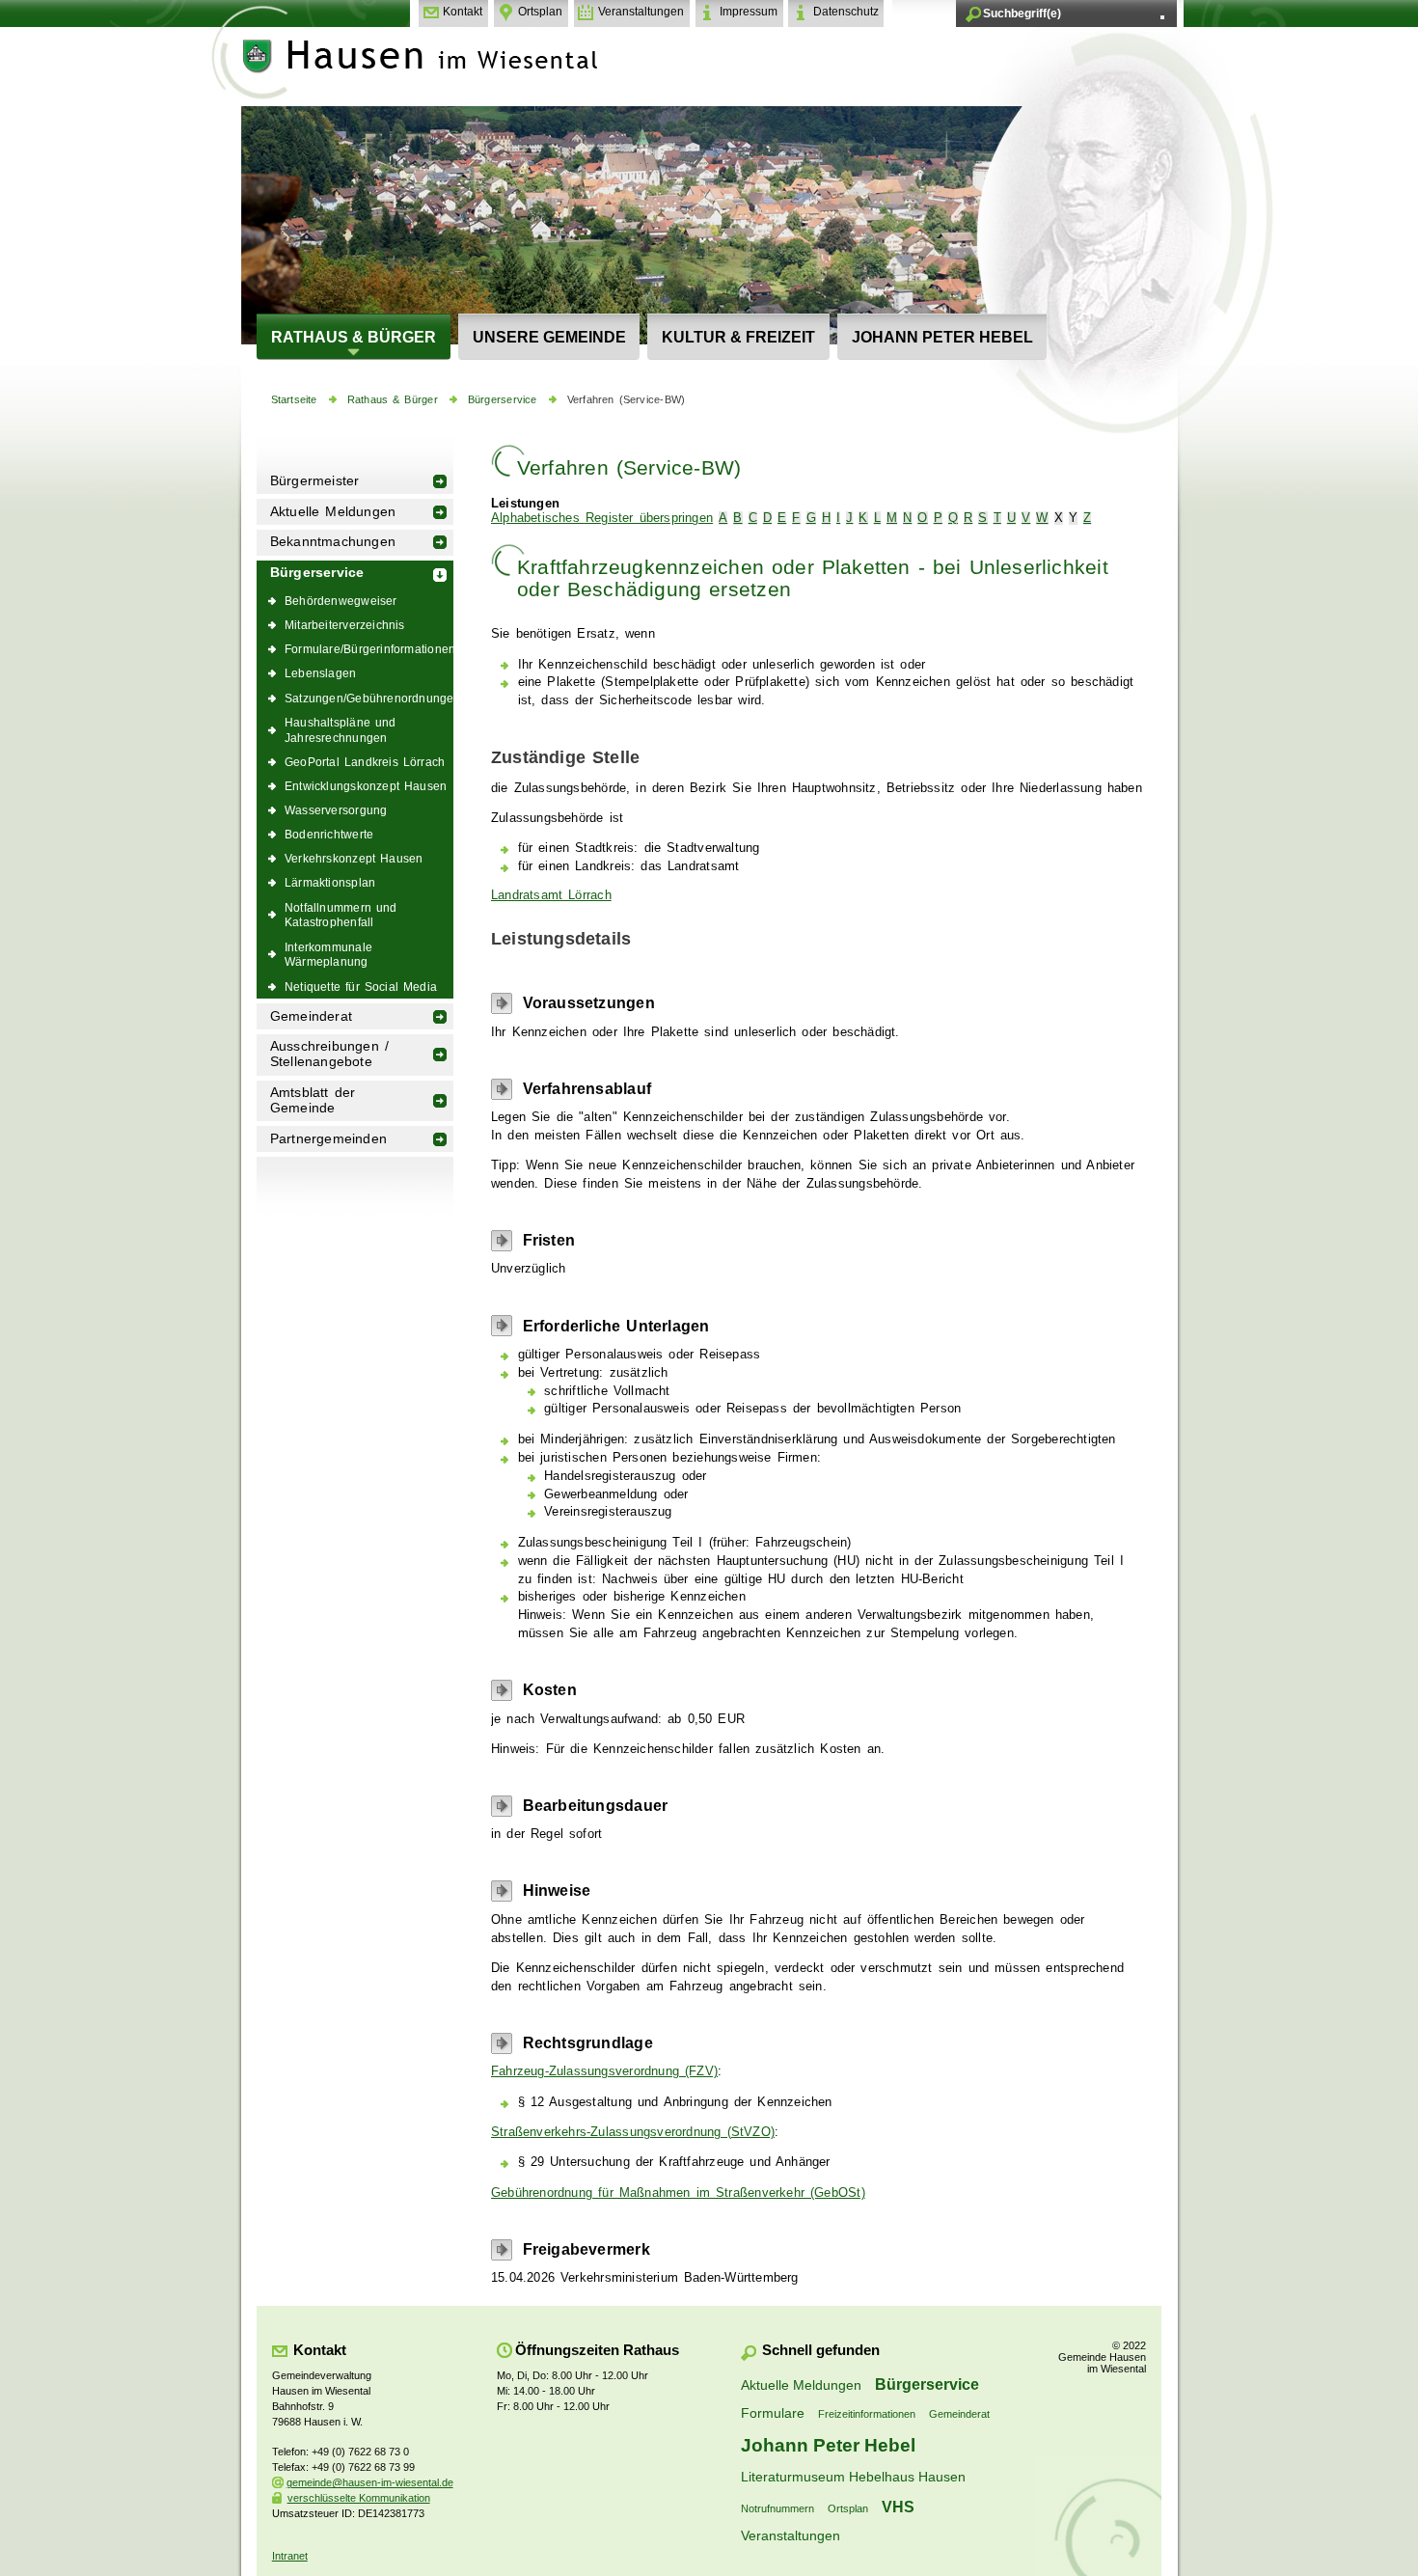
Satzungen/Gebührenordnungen (369, 698)
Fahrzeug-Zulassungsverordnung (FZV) (604, 2071)
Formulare (773, 2413)
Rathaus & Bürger (354, 337)
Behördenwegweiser (341, 601)
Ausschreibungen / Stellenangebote (329, 1054)
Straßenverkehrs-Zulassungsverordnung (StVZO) (633, 2132)
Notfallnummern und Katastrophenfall (341, 915)
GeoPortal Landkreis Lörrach (365, 762)
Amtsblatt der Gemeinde (313, 1100)
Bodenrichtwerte (329, 834)
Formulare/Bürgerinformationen (369, 649)
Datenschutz (846, 12)
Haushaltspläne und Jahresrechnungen (341, 730)
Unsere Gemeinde (549, 337)
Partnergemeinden (328, 1139)
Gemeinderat (311, 1016)
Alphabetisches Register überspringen (602, 518)
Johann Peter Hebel (942, 337)
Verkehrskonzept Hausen (354, 858)
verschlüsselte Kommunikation (359, 2498)
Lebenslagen (320, 673)
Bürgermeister (315, 481)
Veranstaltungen (641, 12)
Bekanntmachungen (333, 542)
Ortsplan (540, 12)
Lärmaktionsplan (330, 882)
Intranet (290, 2556)
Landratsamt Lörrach (551, 895)
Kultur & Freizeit (738, 337)
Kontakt (463, 12)
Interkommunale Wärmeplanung (328, 955)
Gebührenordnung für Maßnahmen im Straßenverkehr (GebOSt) (678, 2193)
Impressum (749, 12)
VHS (898, 2507)
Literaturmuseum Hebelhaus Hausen (853, 2477)
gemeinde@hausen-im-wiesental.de (370, 2482)
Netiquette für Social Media (361, 987)
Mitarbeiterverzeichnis (345, 625)
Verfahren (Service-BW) (626, 399)
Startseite (294, 399)
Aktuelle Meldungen (333, 512)
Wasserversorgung (336, 810)
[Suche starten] (1162, 17)
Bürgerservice (503, 399)
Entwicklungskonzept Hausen (366, 786)
